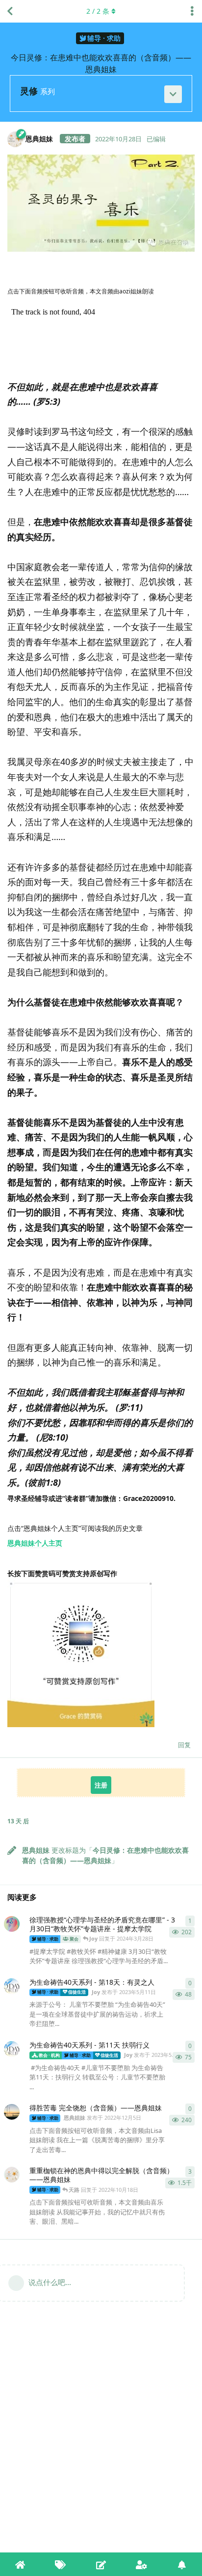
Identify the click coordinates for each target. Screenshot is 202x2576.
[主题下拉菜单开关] (192, 11)
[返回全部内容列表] (10, 11)
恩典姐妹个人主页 (35, 1543)
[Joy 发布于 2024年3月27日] (12, 1924)
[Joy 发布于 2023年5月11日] (12, 1986)
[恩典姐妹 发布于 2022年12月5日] (12, 2112)
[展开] (173, 94)
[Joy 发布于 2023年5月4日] (12, 2049)
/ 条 (98, 11)
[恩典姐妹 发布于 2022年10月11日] (12, 2175)
